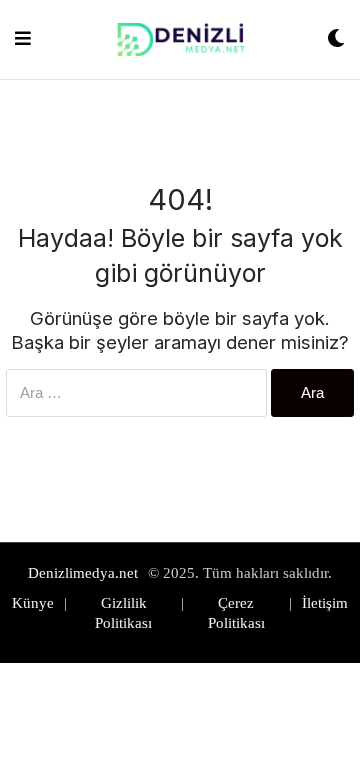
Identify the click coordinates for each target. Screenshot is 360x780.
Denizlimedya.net (83, 573)
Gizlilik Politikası (123, 613)
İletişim (325, 603)
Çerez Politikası (236, 613)
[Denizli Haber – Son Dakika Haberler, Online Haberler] (179, 39)
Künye (33, 603)
